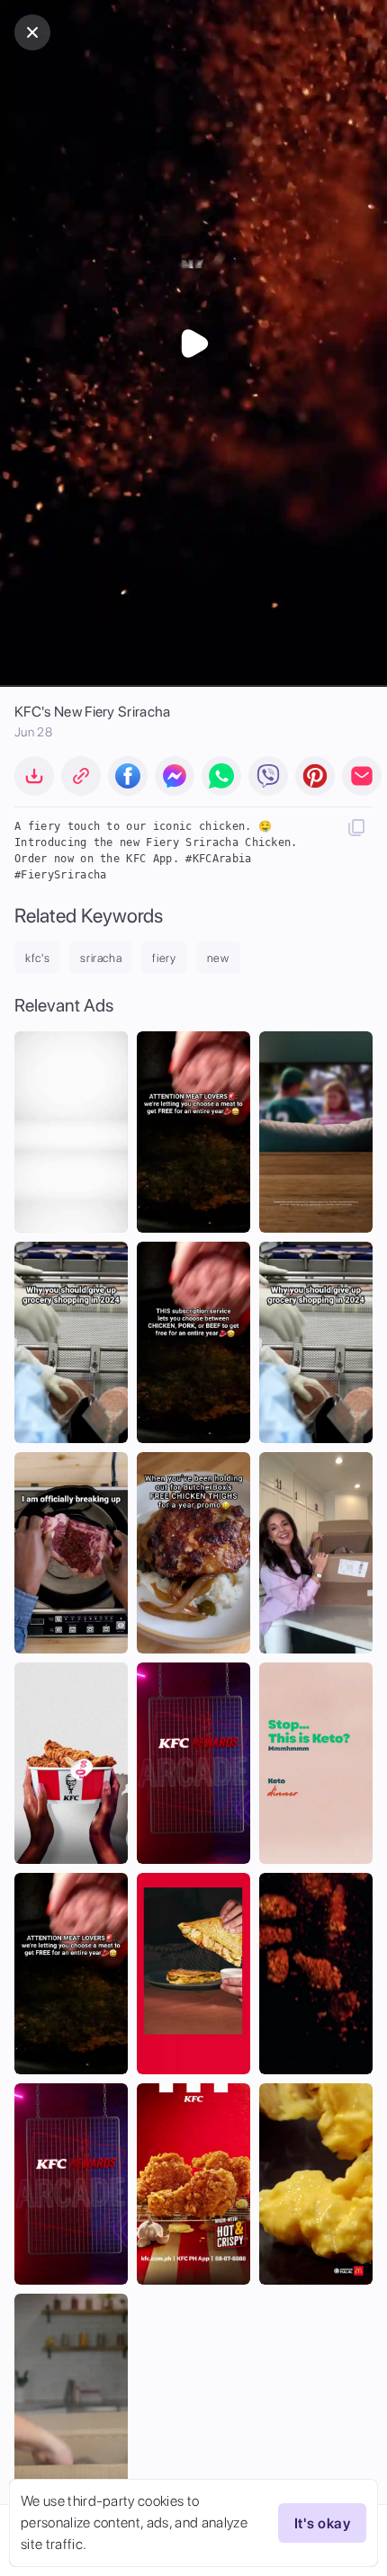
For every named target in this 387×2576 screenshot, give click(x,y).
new (218, 958)
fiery (164, 958)
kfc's (37, 958)
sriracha (101, 958)
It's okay (322, 2523)
